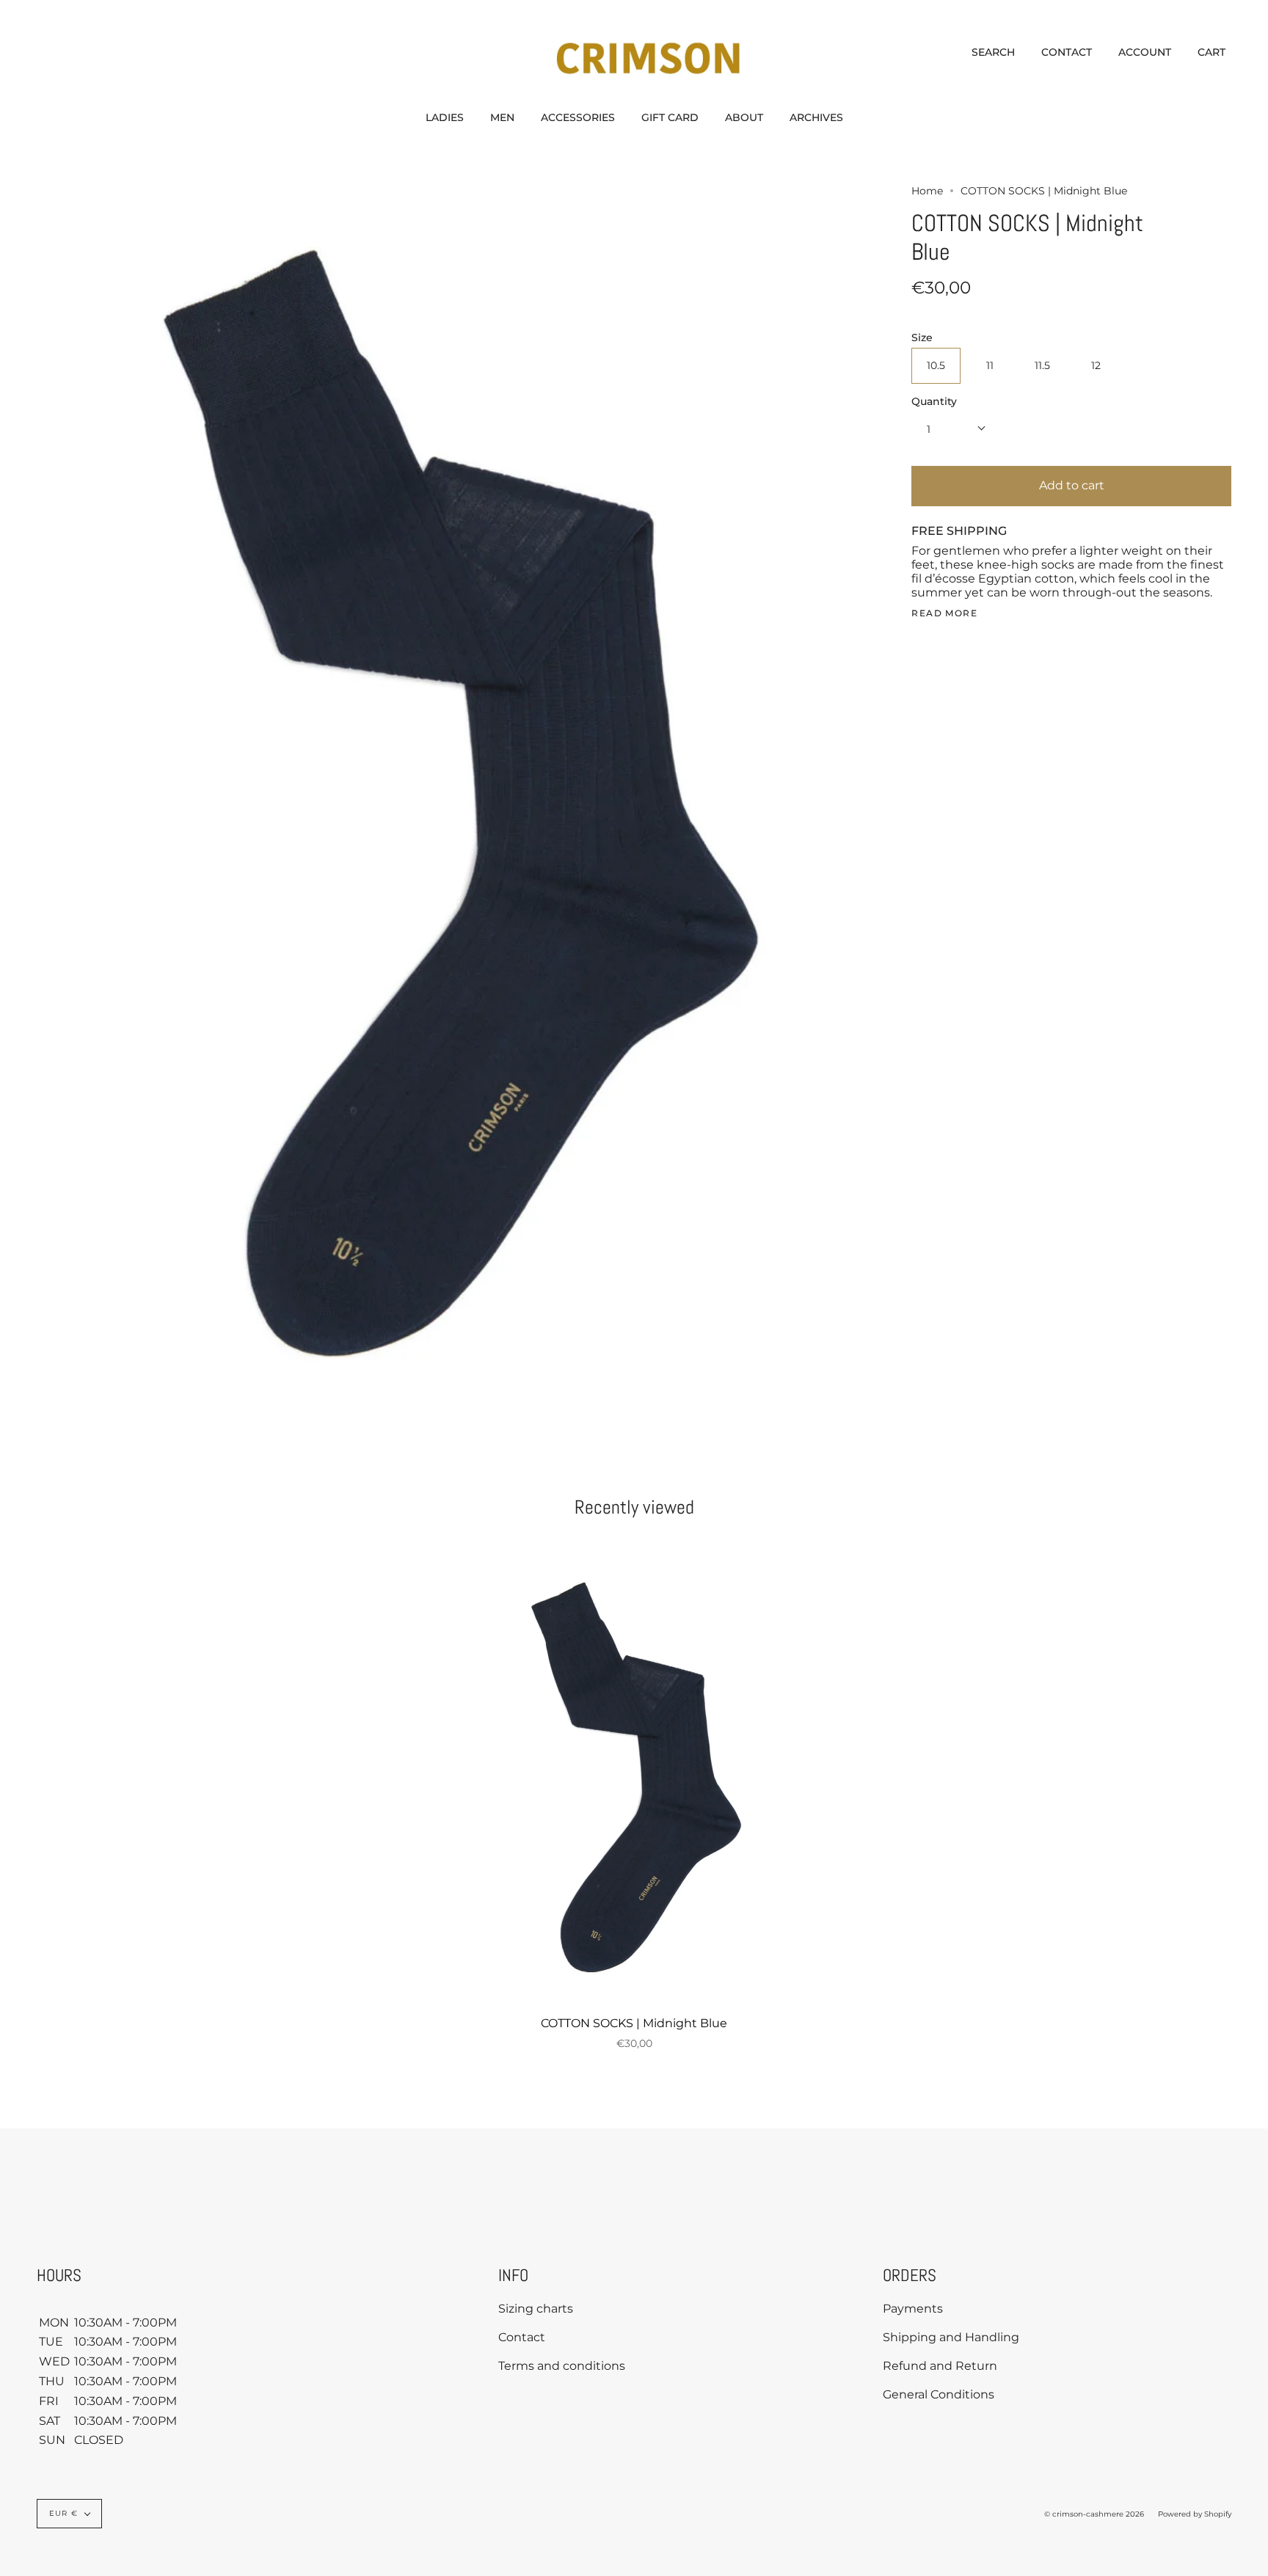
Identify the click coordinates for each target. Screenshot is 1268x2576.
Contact (522, 2337)
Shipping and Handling (951, 2337)
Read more (944, 613)
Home (927, 191)
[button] (445, 117)
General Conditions (939, 2394)
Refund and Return (940, 2366)
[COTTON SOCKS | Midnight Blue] (634, 1781)
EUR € (63, 2513)
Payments (913, 2309)
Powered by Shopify (1195, 2514)
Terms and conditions (562, 2366)
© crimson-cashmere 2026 (1094, 2514)
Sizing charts (536, 2309)
